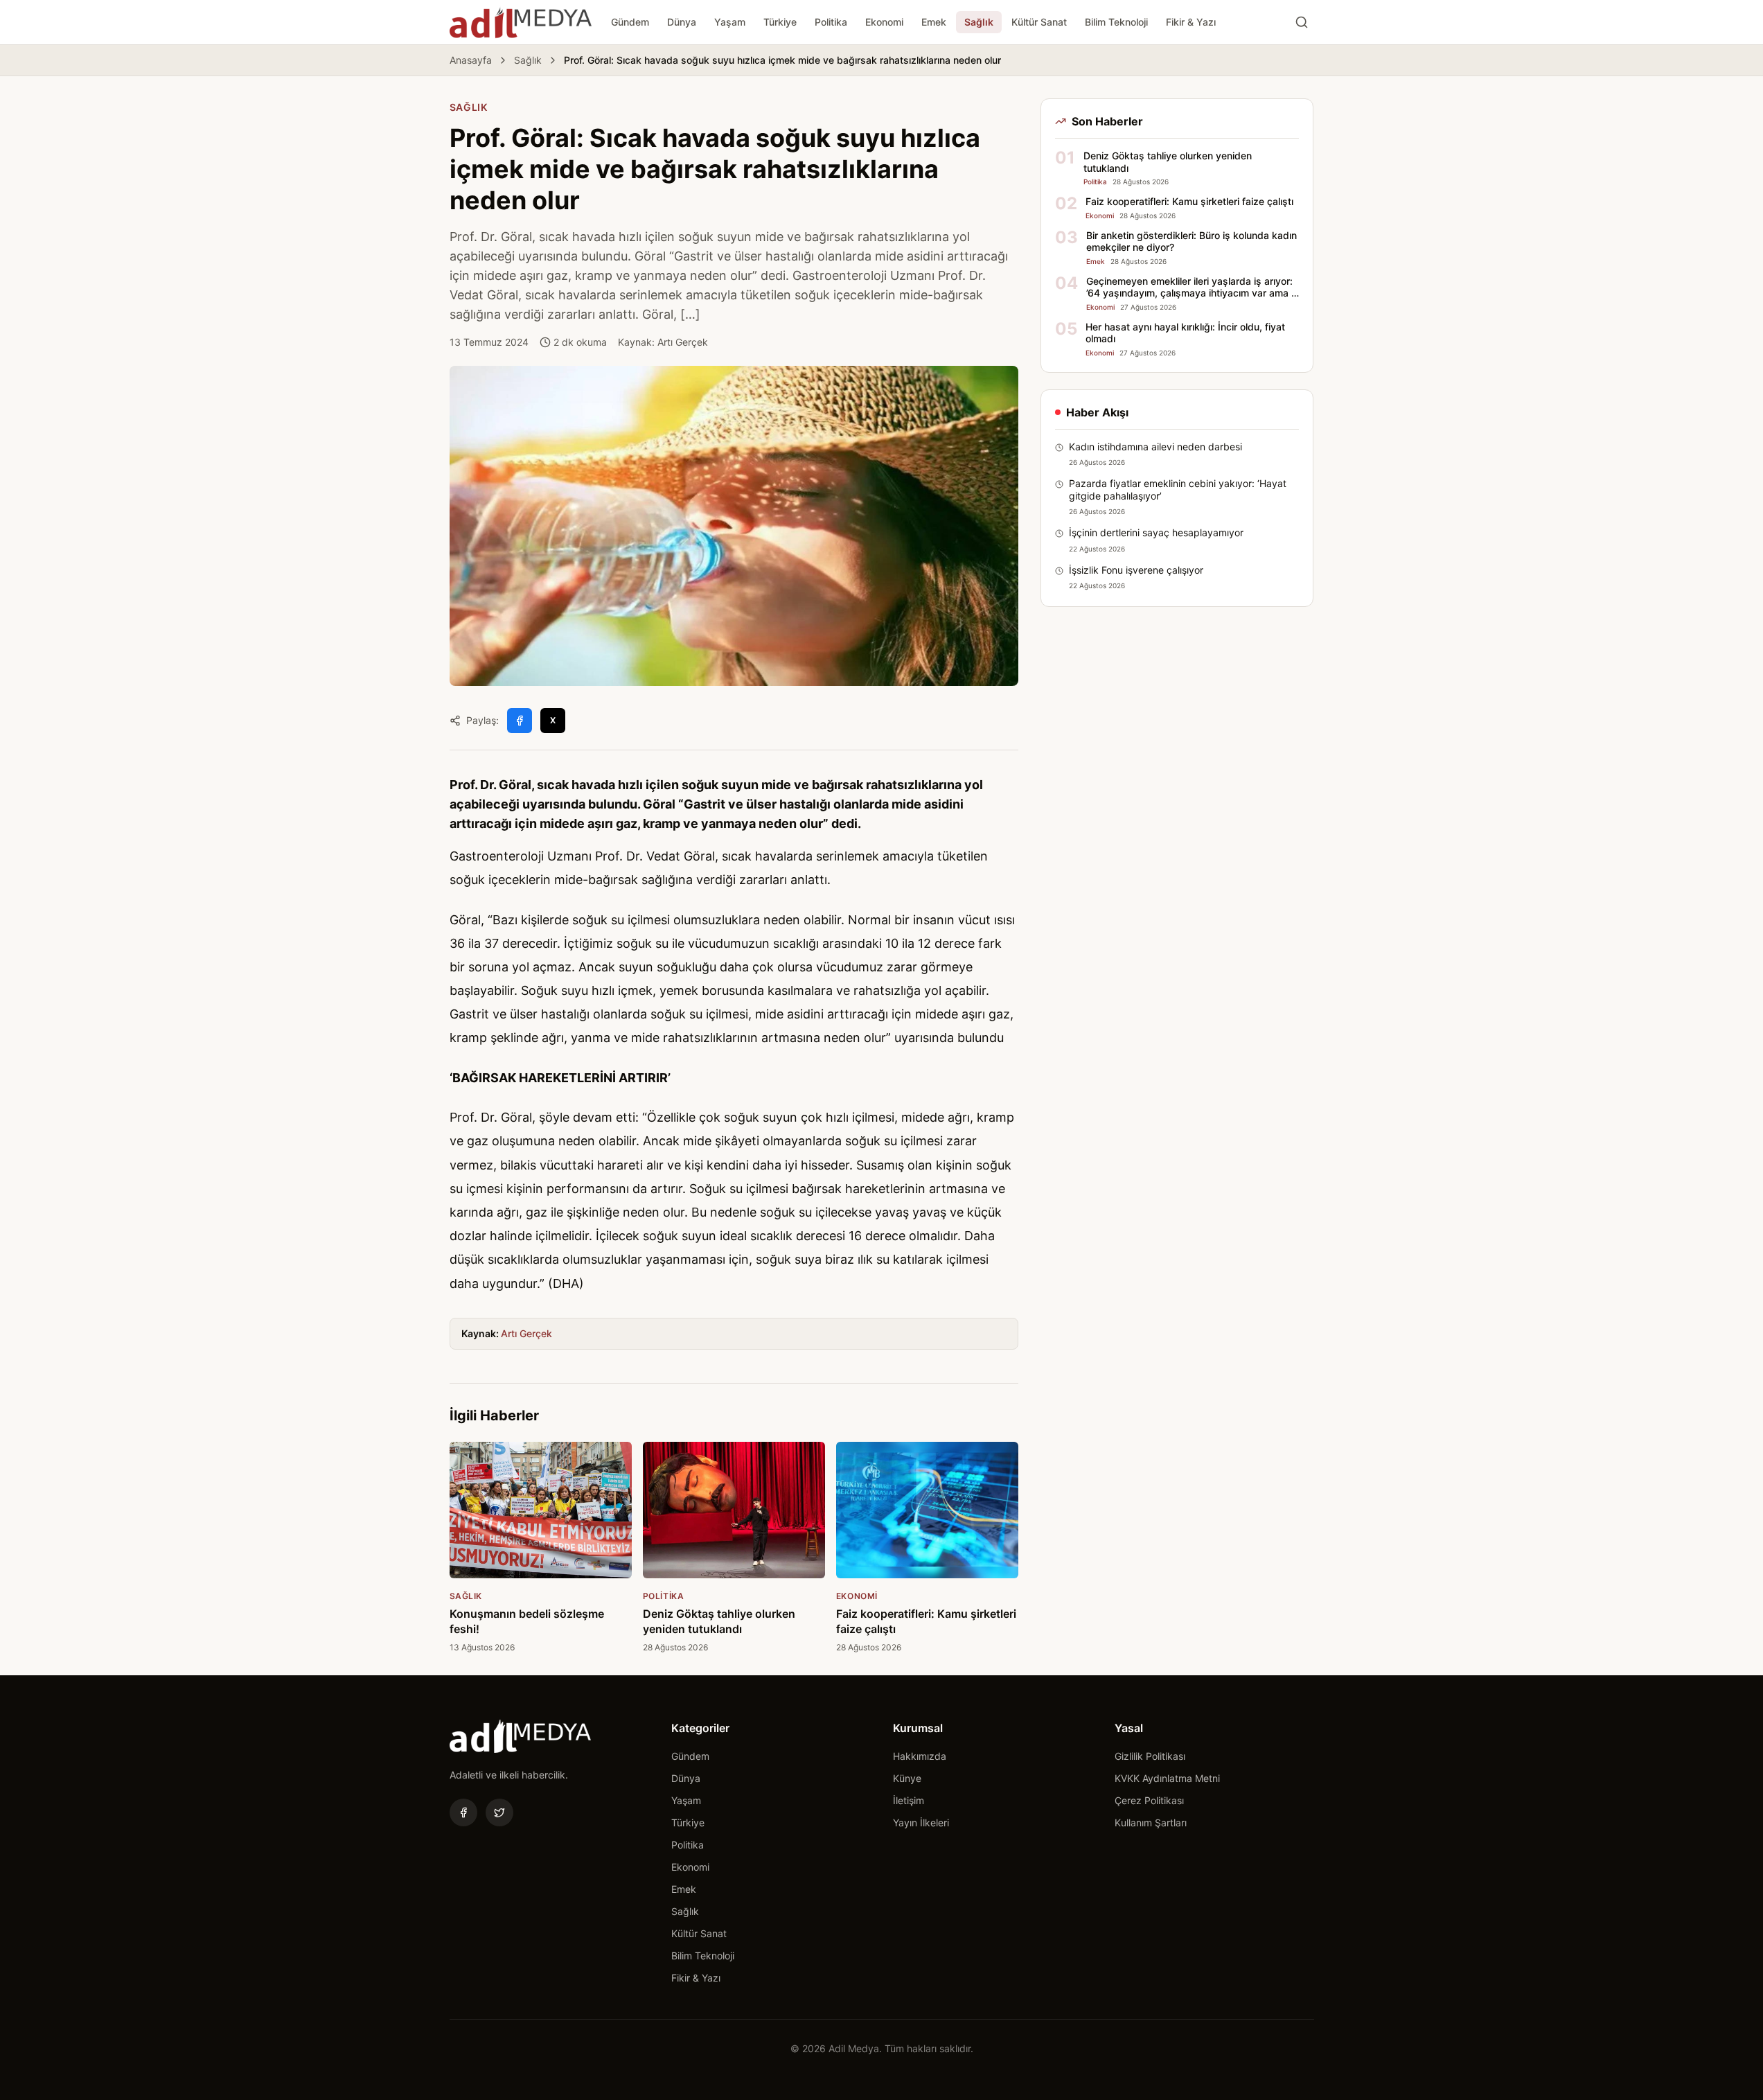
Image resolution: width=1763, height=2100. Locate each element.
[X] (499, 1812)
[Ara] (1302, 22)
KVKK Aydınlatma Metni (1167, 1778)
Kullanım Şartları (1151, 1823)
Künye (907, 1778)
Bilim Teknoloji (1116, 22)
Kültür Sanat (1039, 22)
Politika (831, 22)
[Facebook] (463, 1812)
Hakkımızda (920, 1756)
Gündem (630, 22)
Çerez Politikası (1149, 1800)
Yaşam (730, 22)
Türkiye (780, 22)
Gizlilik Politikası (1150, 1756)
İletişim (909, 1800)
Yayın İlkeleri (921, 1823)
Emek (934, 22)
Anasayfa (471, 60)
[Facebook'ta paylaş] (520, 721)
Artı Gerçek (526, 1333)
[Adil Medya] (521, 22)
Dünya (682, 22)
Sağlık (979, 22)
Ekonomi (884, 22)
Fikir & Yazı (1191, 22)
